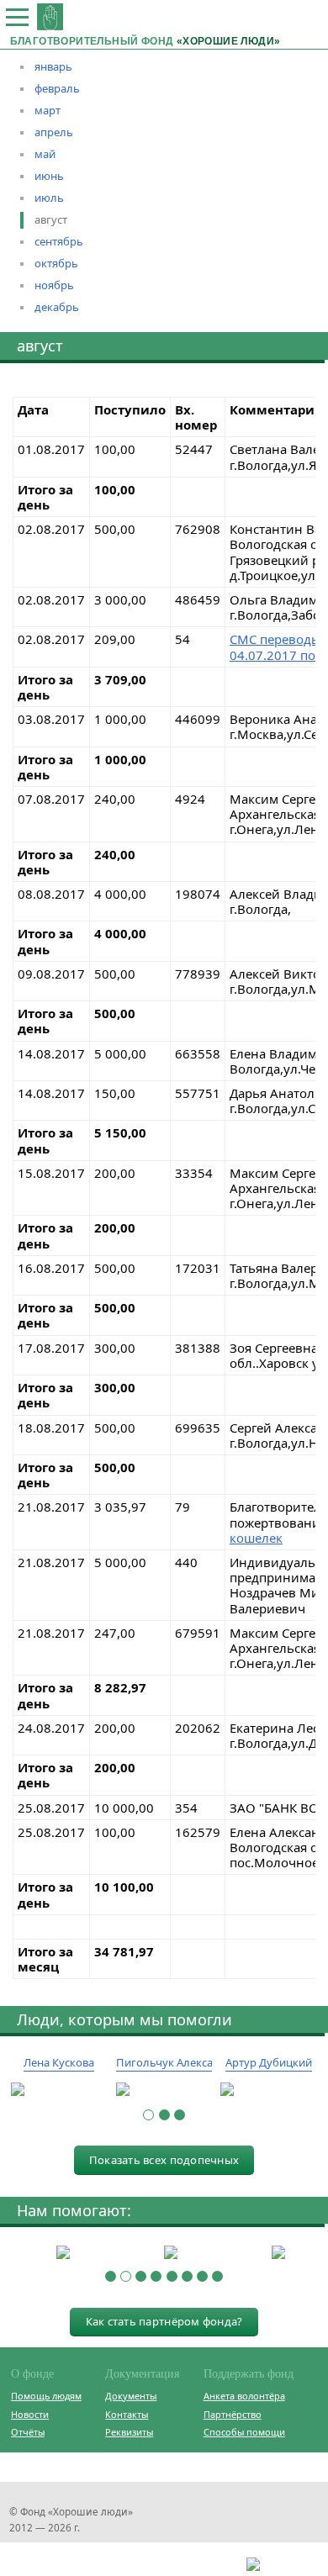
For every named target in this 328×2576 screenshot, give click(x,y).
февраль (57, 88)
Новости (30, 2414)
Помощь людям (46, 2396)
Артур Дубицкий (269, 2062)
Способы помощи (244, 2432)
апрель (54, 132)
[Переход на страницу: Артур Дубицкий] (269, 2090)
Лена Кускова (59, 2062)
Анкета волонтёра (244, 2396)
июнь (49, 176)
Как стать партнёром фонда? (164, 2321)
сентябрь (59, 241)
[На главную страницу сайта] (50, 16)
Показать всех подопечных (164, 2160)
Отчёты (28, 2432)
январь (53, 66)
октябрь (56, 263)
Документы (131, 2396)
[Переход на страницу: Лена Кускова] (59, 2090)
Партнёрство (233, 2414)
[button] (148, 2115)
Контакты (127, 2414)
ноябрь (54, 285)
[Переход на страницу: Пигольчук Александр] (164, 2090)
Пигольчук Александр (175, 2062)
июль (49, 198)
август (51, 219)
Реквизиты (129, 2432)
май (45, 154)
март (48, 110)
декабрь (57, 307)
